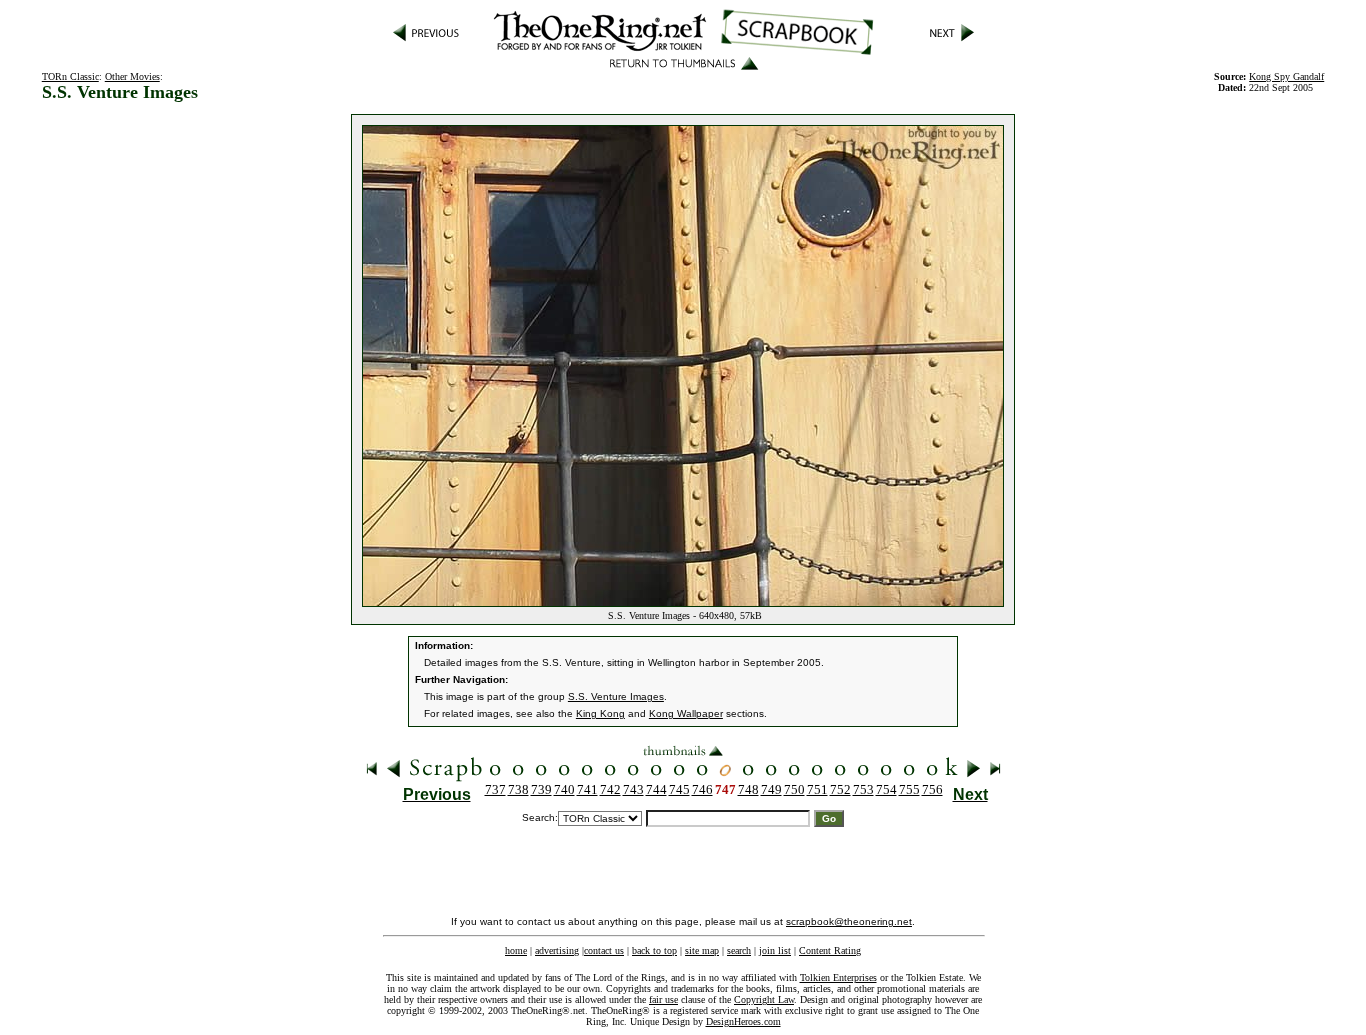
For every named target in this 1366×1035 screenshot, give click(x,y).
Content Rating (830, 950)
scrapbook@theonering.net (849, 921)
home (516, 950)
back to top (654, 950)
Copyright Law (764, 999)
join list (775, 950)
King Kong (600, 713)
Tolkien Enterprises (838, 977)
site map (702, 950)
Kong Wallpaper (686, 713)
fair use (663, 999)
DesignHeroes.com (743, 1021)
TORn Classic (70, 76)
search (739, 950)
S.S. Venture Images (616, 696)
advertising (557, 950)
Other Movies (132, 76)
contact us (604, 950)
